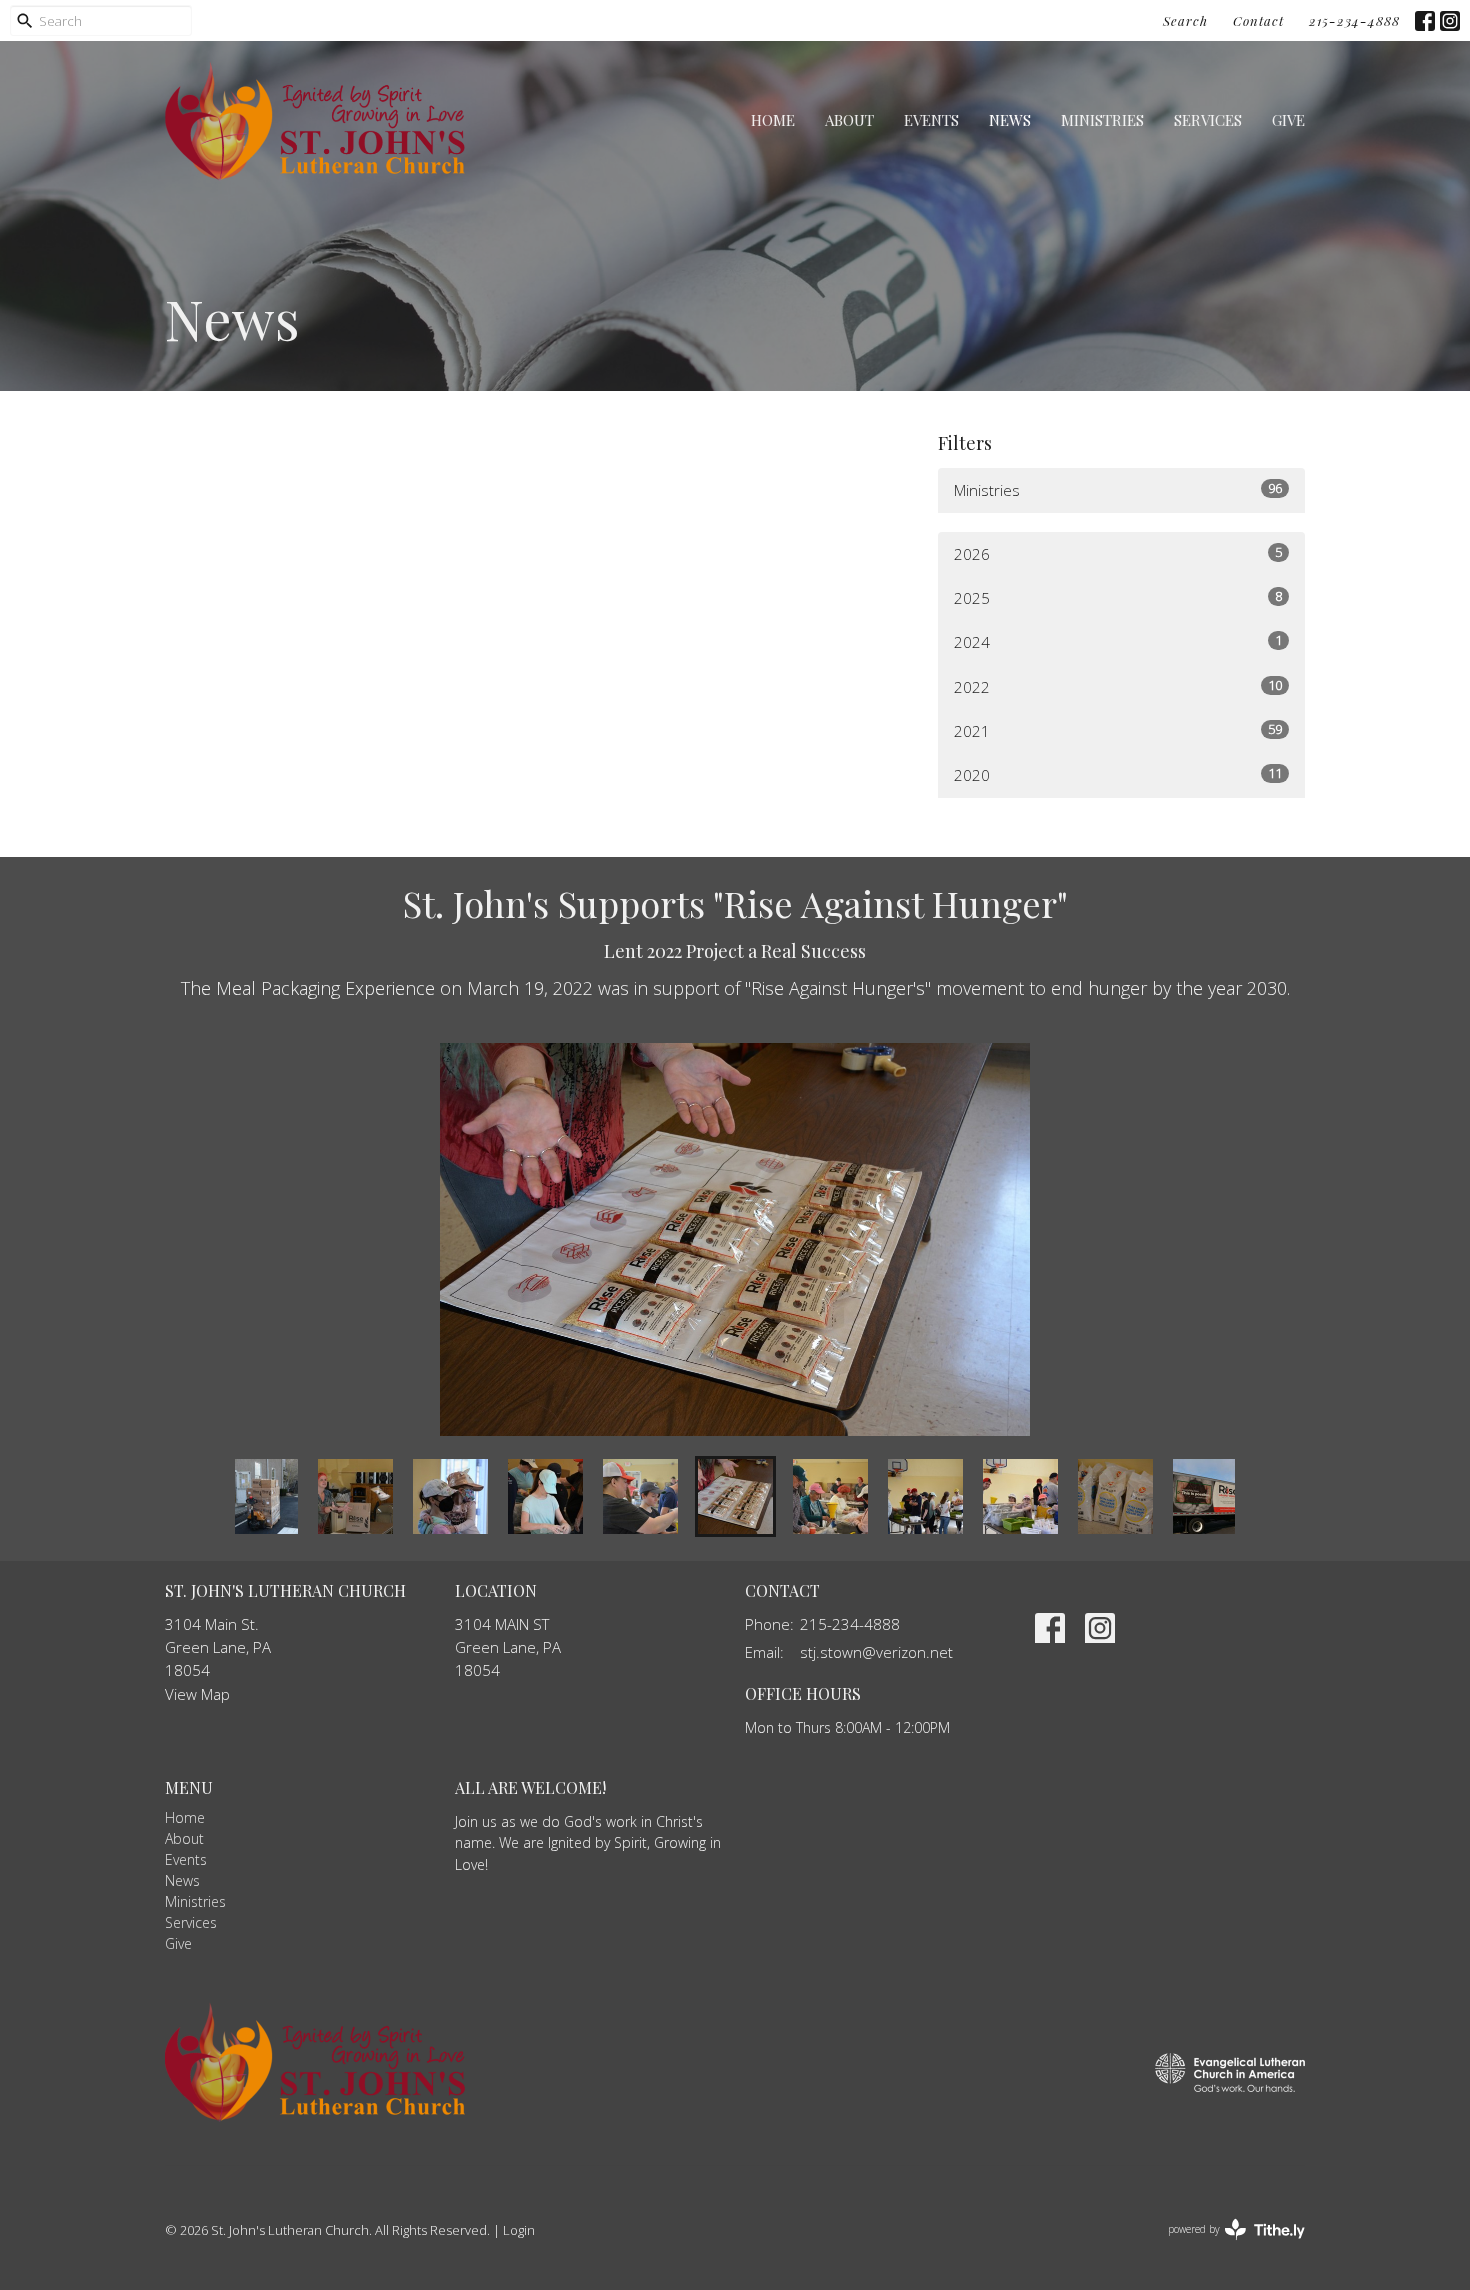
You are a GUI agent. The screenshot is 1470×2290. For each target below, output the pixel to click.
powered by (1225, 2246)
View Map (197, 1694)
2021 (1118, 730)
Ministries (1102, 120)
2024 (1118, 641)
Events (931, 120)
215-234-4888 (1354, 20)
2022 (1118, 686)
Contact (1258, 20)
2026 (1118, 553)
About (849, 120)
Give (1288, 120)
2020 (1118, 774)
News (1010, 120)
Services (1208, 120)
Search (1185, 20)
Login (519, 2230)
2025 (1118, 597)
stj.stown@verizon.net (876, 1652)
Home (773, 120)
